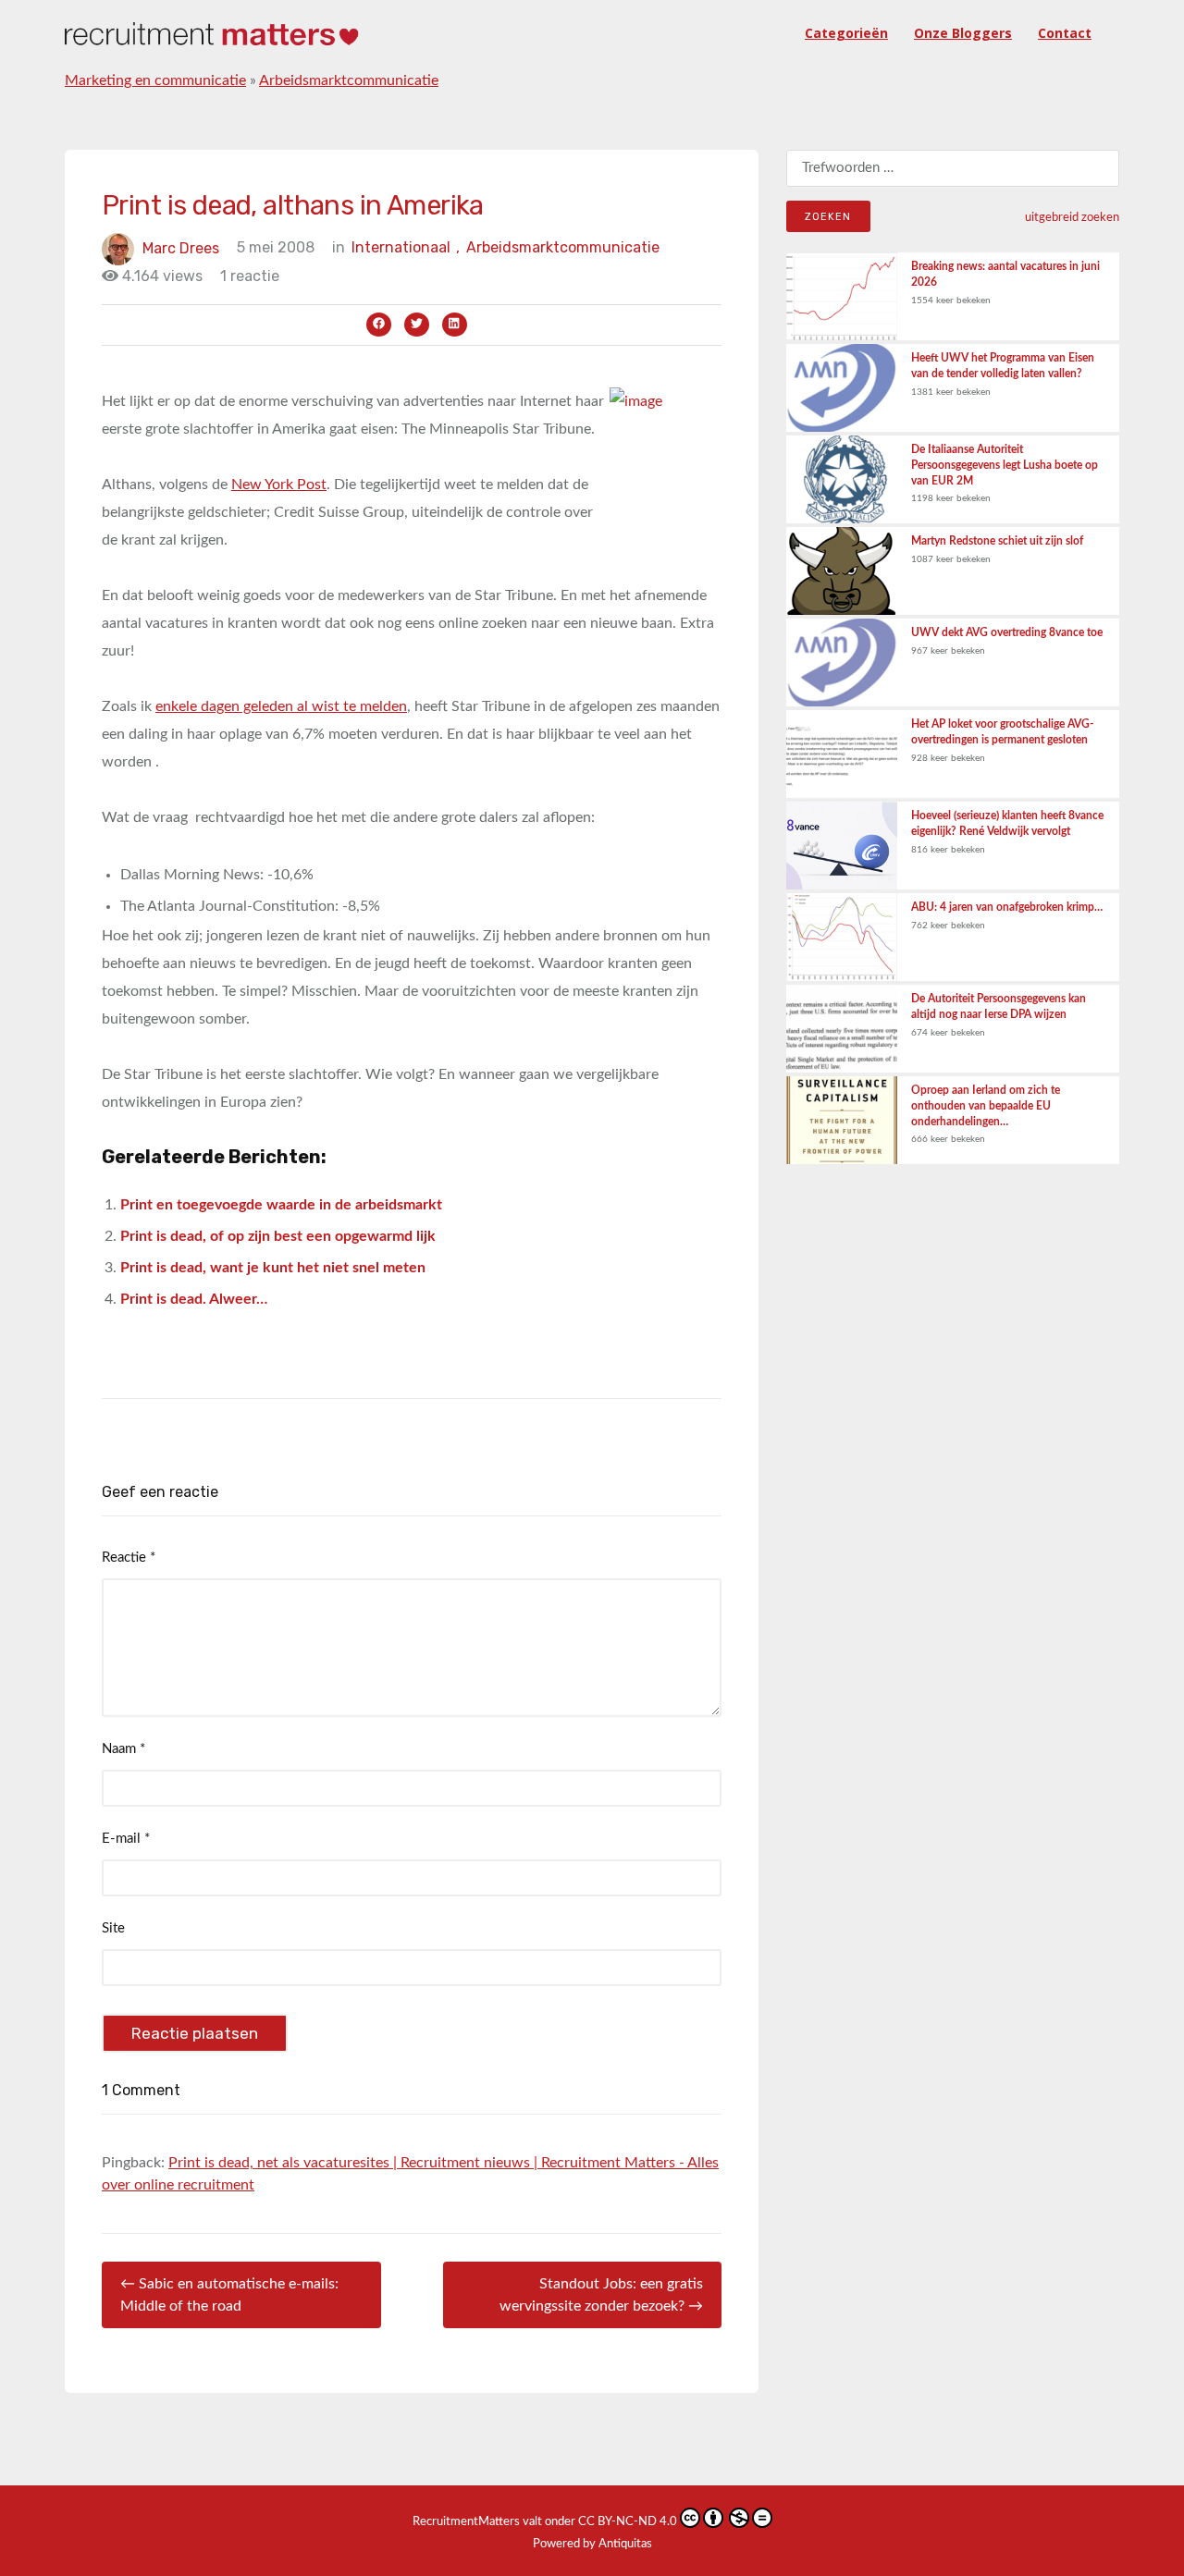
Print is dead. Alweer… (194, 1299)
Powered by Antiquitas (592, 2544)
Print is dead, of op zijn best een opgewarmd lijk (278, 1236)
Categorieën (846, 33)
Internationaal (406, 247)
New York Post (279, 485)
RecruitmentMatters (466, 2522)
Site (113, 1928)
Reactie (129, 1558)
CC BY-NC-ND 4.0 (628, 2522)
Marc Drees (181, 247)
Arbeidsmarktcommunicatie (349, 80)
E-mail (126, 1839)
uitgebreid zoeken (1072, 217)
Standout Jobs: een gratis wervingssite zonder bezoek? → (601, 2295)
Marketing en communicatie (155, 80)
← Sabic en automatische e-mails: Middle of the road (229, 2295)
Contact (1065, 33)
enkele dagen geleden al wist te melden (281, 706)
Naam (123, 1749)
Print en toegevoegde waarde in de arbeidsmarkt (281, 1205)
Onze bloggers (963, 33)
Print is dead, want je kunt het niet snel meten (273, 1268)
